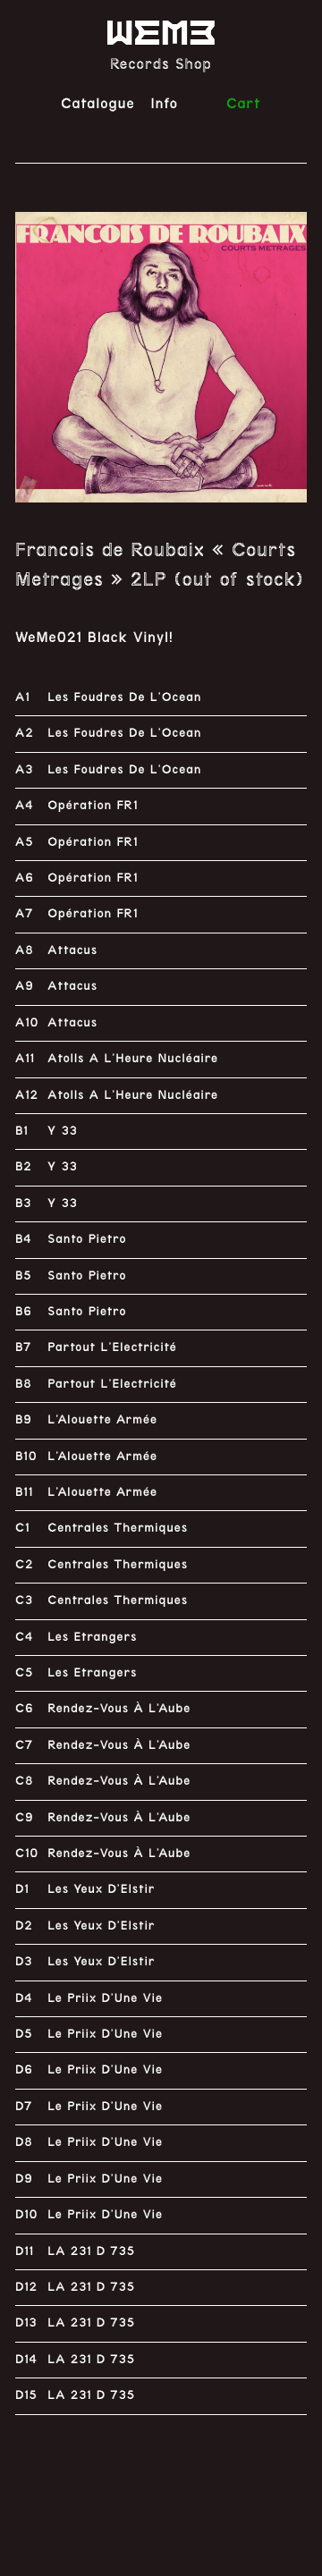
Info (165, 103)
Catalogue (98, 103)
